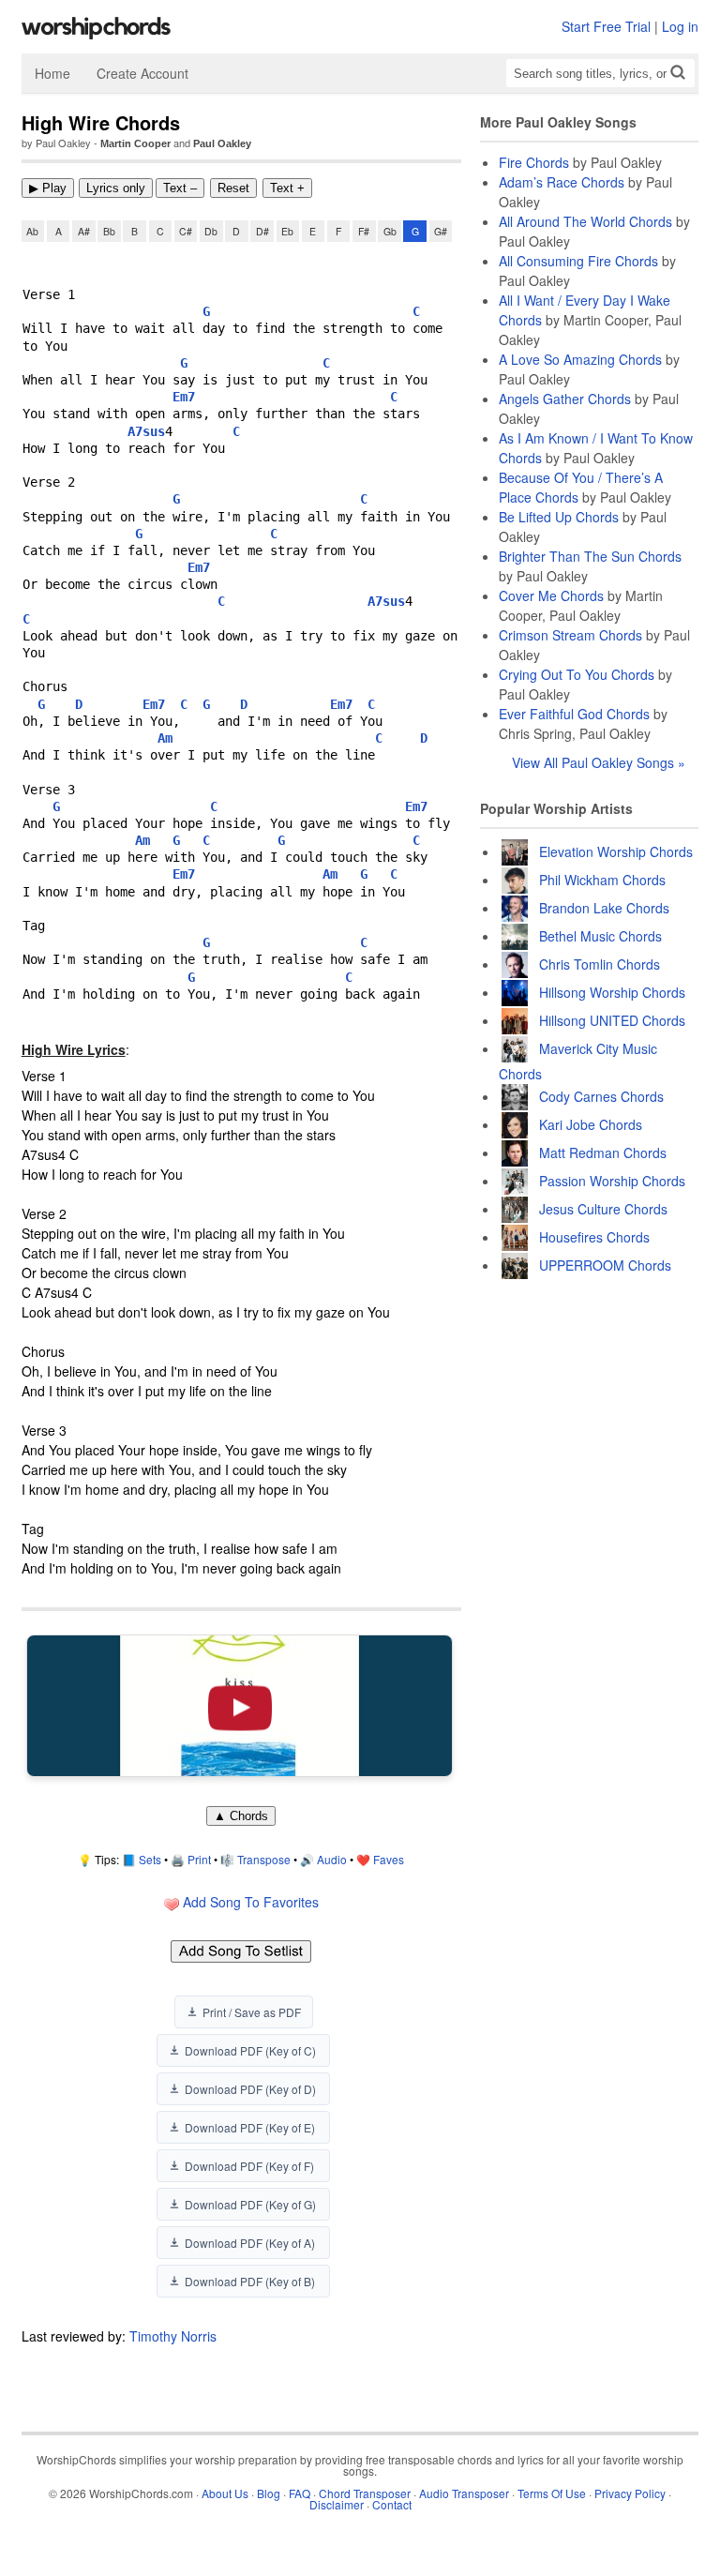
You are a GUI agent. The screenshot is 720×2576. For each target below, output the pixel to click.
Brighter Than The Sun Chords (590, 556)
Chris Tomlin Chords (600, 964)
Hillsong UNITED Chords (612, 1020)
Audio (332, 1859)
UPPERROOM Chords (605, 1265)
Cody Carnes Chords (601, 1096)
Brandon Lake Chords (604, 908)
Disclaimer (337, 2504)
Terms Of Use (552, 2493)
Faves (389, 1859)
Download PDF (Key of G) (250, 2204)
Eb (287, 231)
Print (199, 1859)
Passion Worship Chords (612, 1181)
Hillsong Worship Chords (612, 992)
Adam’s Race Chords (562, 182)
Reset (233, 188)
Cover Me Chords (551, 595)
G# (441, 231)
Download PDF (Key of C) (250, 2050)
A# (84, 231)
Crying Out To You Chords (577, 674)
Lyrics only (116, 188)
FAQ (300, 2493)
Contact (392, 2504)
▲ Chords (241, 1816)
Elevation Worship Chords (616, 851)
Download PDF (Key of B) (250, 2281)
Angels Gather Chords (565, 399)
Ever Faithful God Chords (574, 714)
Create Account (142, 73)
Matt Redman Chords (603, 1152)
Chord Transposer (365, 2493)
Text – (180, 188)
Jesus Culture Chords (603, 1209)
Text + (287, 188)
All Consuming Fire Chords (578, 261)
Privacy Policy (630, 2493)
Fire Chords (534, 162)
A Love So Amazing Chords (580, 359)
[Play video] (239, 1705)
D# (262, 231)
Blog (269, 2493)
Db (211, 231)
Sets (150, 1859)
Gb (390, 231)
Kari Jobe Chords (591, 1124)
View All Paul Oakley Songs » (599, 762)
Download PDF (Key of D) (250, 2089)
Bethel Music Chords (600, 936)
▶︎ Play (48, 188)
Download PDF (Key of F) (249, 2166)
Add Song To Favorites (249, 1902)
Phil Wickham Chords (602, 880)
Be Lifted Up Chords (559, 517)
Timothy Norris (173, 2336)
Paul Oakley (222, 143)
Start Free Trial (606, 26)
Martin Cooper (135, 143)
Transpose (264, 1859)
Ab (32, 231)
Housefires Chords (594, 1237)
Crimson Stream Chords (570, 635)
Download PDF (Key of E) (250, 2127)
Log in (680, 26)
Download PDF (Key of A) (250, 2243)
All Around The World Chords (585, 221)
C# (186, 231)
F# (364, 231)
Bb (109, 231)
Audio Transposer (464, 2493)
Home (52, 73)
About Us (225, 2493)
